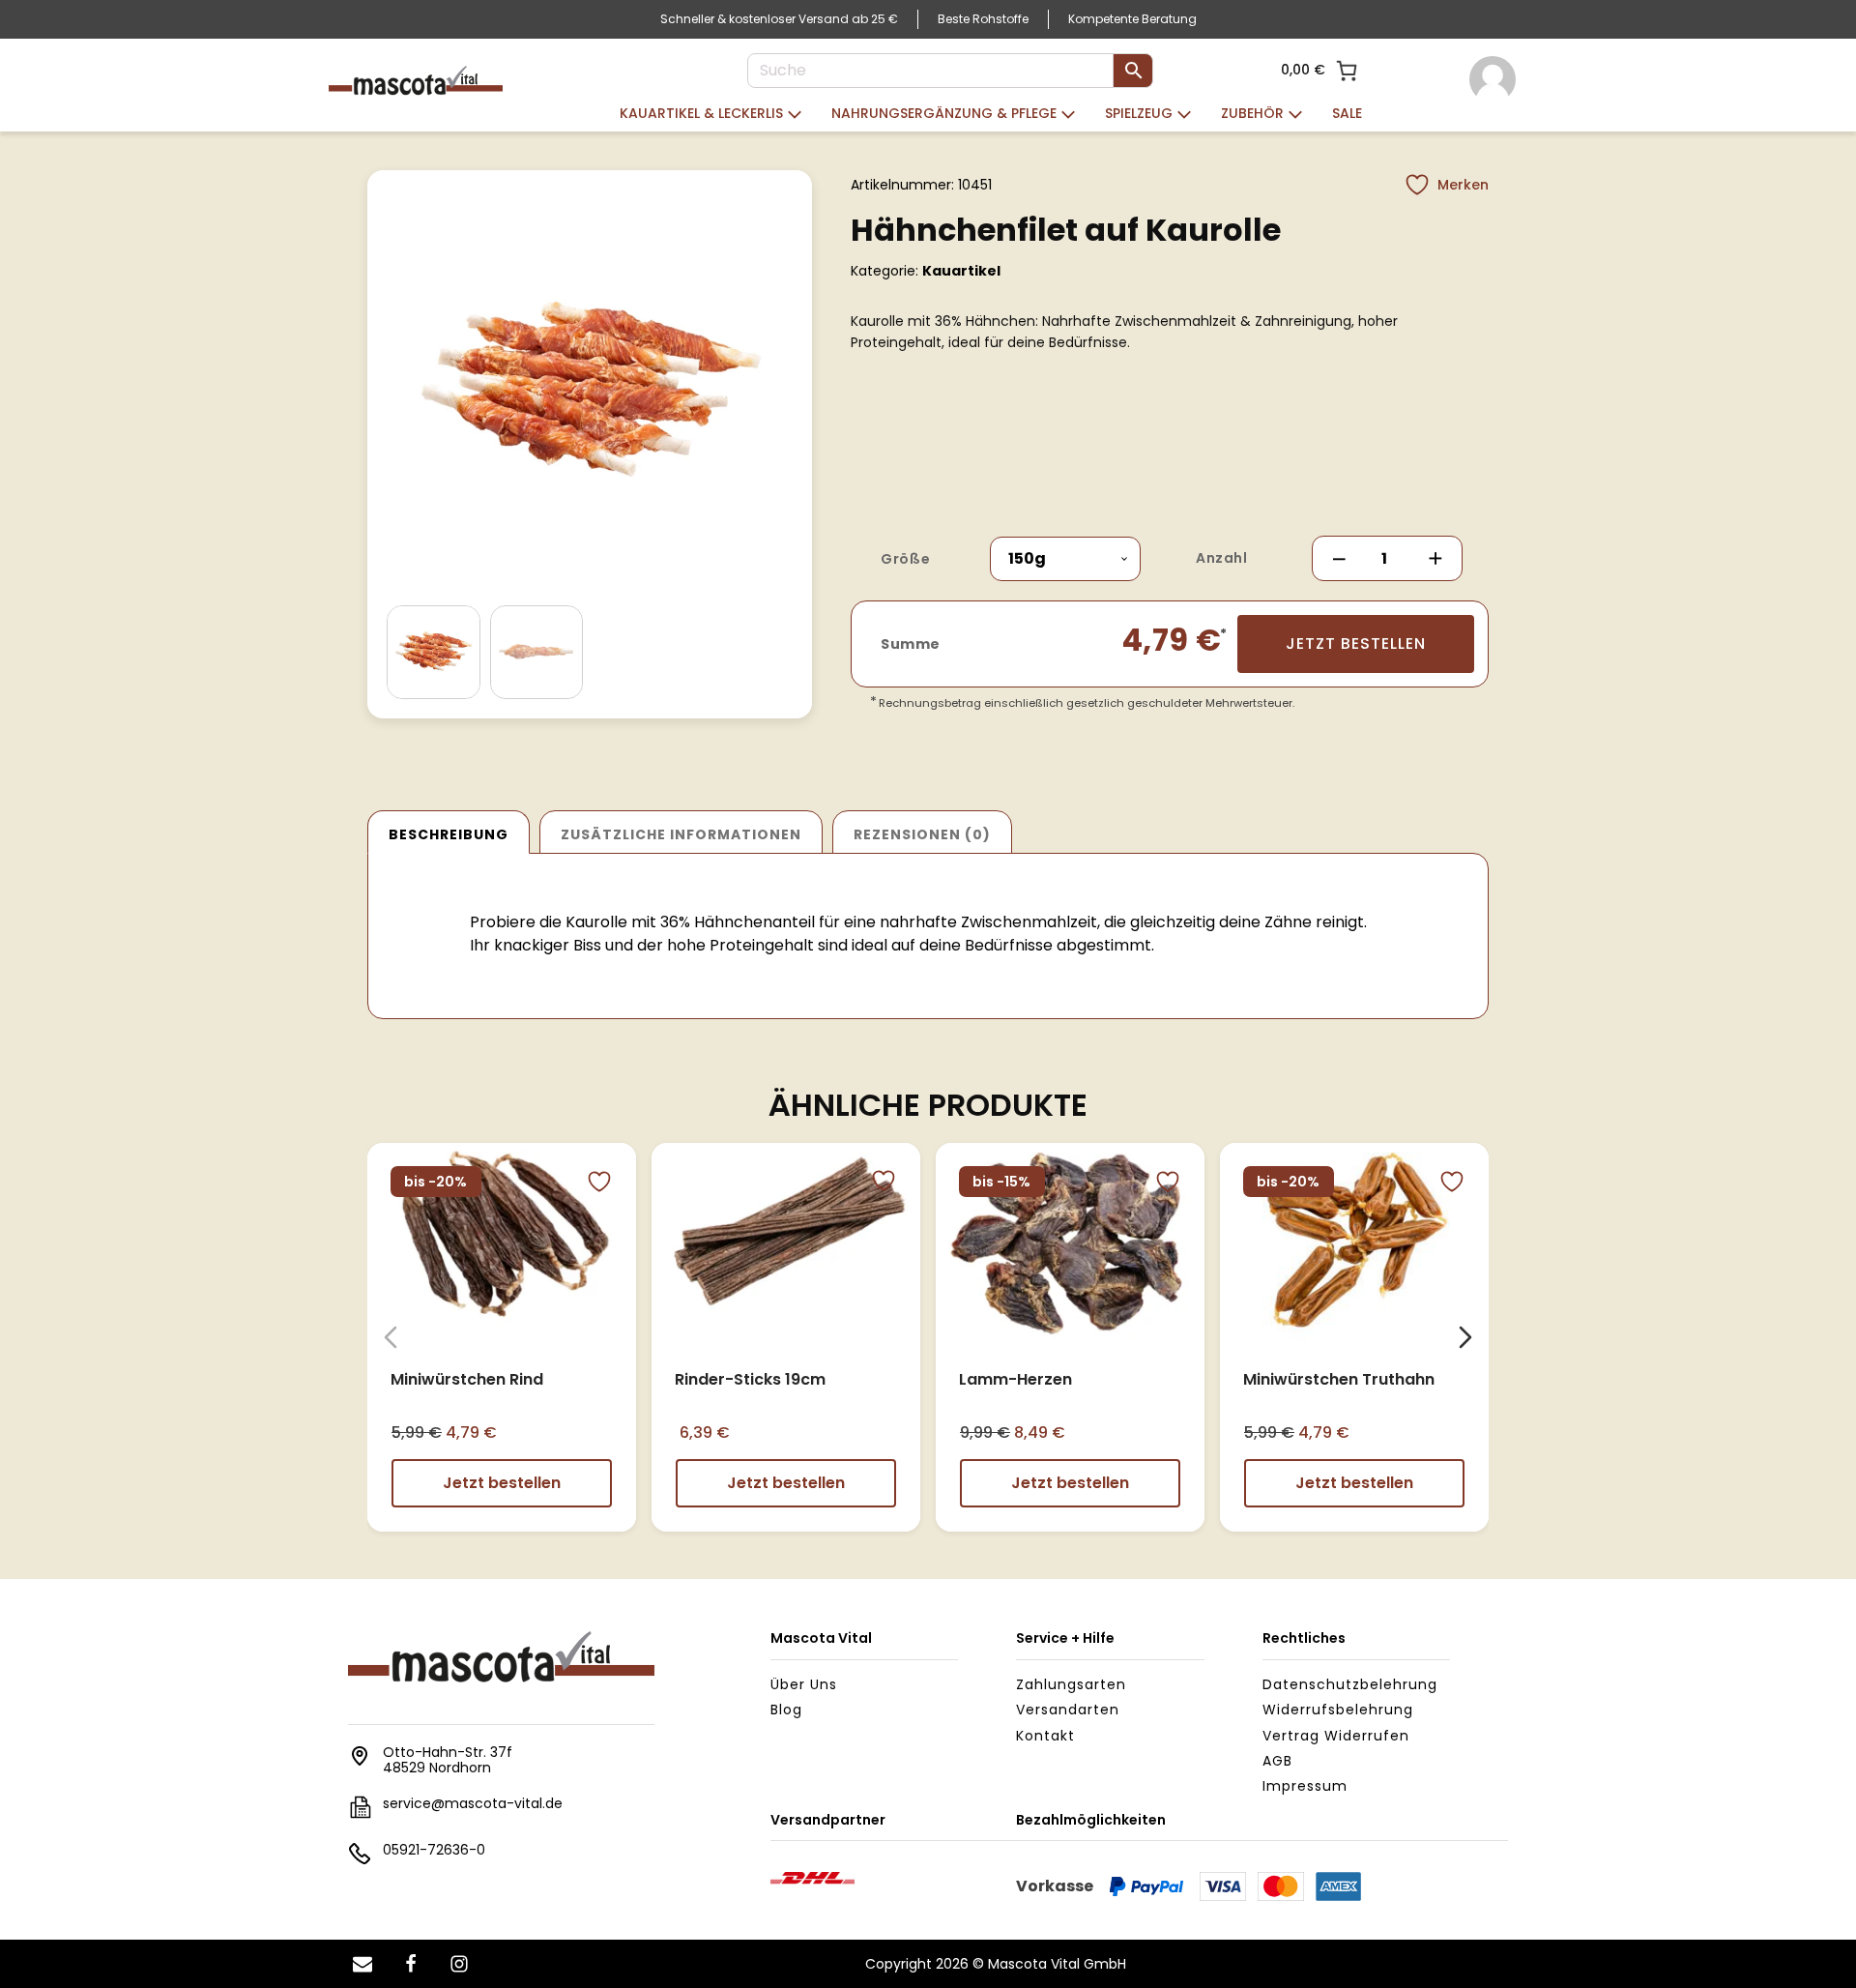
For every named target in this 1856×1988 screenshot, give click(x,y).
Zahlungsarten (1071, 1684)
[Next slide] (1465, 1337)
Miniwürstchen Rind (467, 1378)
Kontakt (1045, 1736)
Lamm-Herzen (1015, 1378)
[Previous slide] (391, 1337)
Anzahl (1221, 558)
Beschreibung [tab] (449, 834)
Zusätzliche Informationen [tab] (681, 834)
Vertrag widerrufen (1336, 1736)
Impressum (1305, 1786)
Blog (786, 1710)
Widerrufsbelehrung (1338, 1710)
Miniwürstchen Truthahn (1339, 1378)
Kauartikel (961, 271)
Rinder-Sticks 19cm (750, 1378)
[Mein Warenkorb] (1347, 71)
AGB (1277, 1761)
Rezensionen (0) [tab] (922, 834)
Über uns (804, 1684)
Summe (911, 644)
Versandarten (1068, 1710)
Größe (905, 559)
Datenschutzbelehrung (1350, 1684)
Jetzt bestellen (1356, 643)
